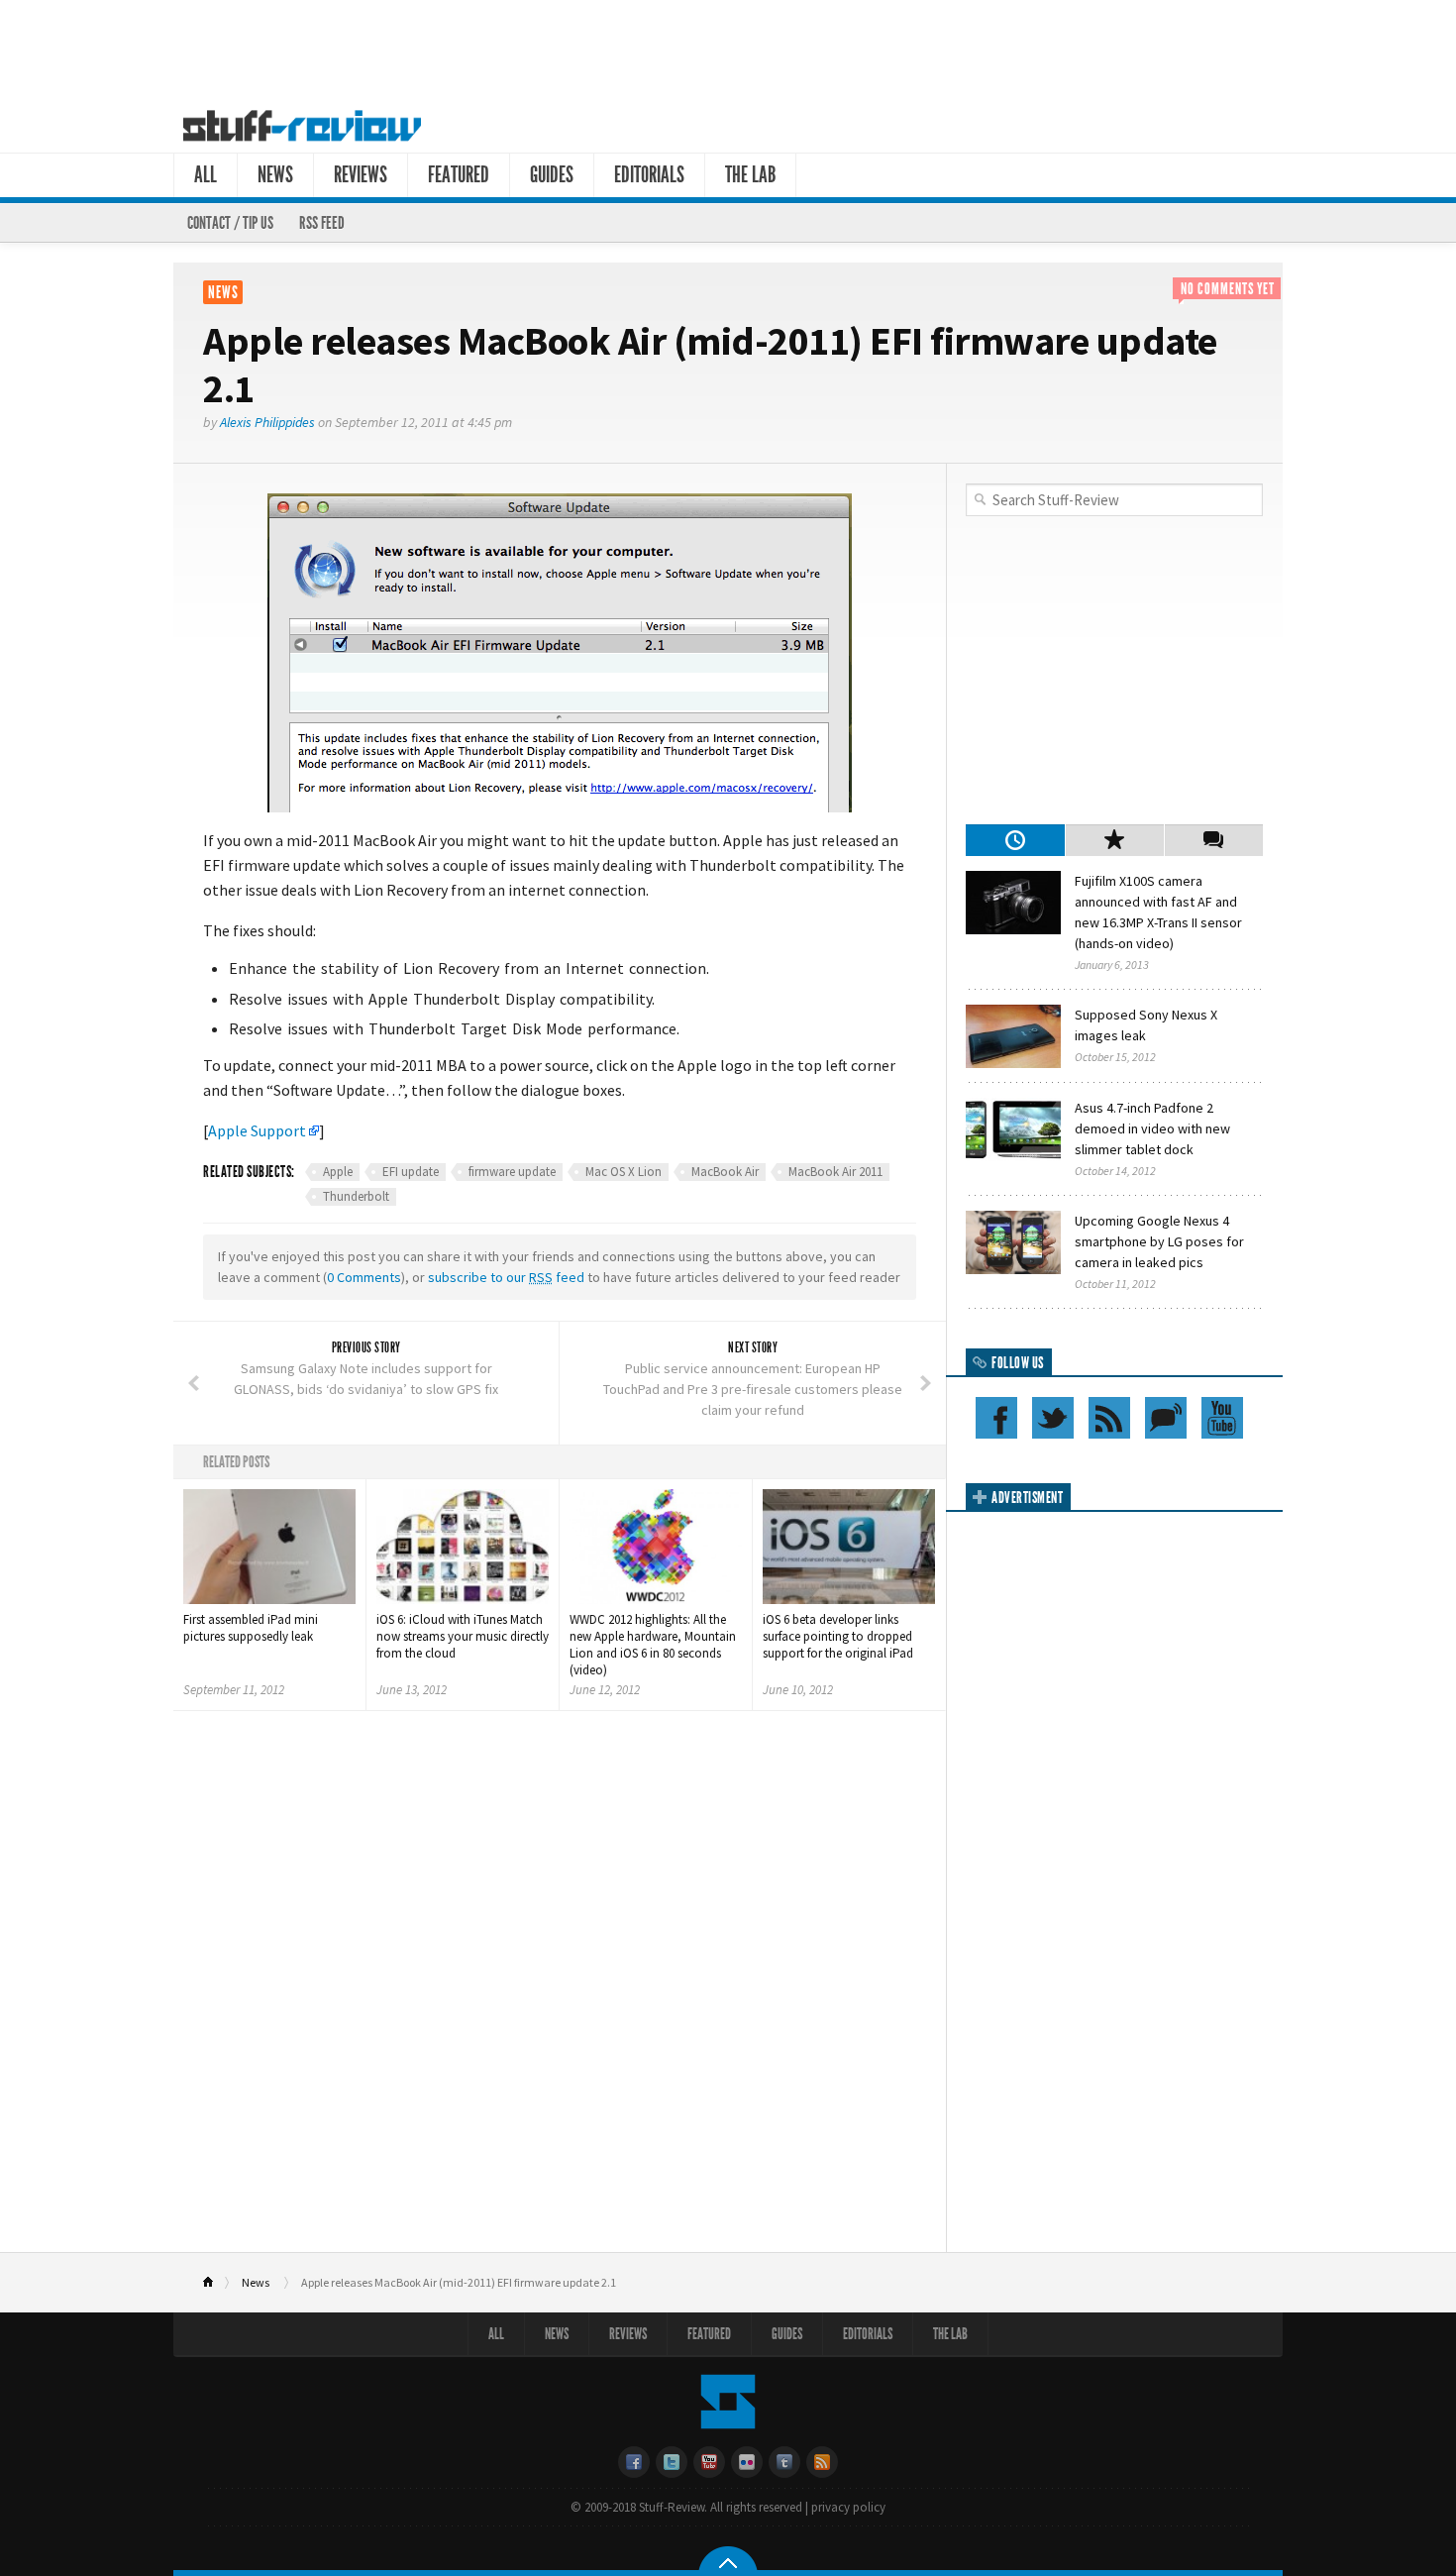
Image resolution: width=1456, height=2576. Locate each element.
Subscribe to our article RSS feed (1109, 1418)
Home (216, 2283)
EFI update (411, 1172)
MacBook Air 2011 (835, 1172)
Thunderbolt (356, 1196)
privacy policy (848, 2507)
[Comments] (1213, 840)
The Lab (750, 175)
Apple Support (257, 1130)
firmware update (512, 1172)
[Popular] (1114, 840)
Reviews (361, 175)
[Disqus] (560, 1988)
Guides (552, 175)
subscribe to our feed (506, 1277)
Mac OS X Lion (624, 1172)
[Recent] (1015, 840)
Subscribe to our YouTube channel (1222, 1418)
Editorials (649, 175)
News (275, 175)
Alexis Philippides (267, 422)
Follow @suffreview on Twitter (1053, 1418)
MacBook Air (725, 1172)
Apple (338, 1172)
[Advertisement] (728, 48)
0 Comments (364, 1277)
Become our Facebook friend (996, 1418)
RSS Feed (322, 223)
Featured (459, 175)
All (206, 175)
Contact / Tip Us (230, 223)
